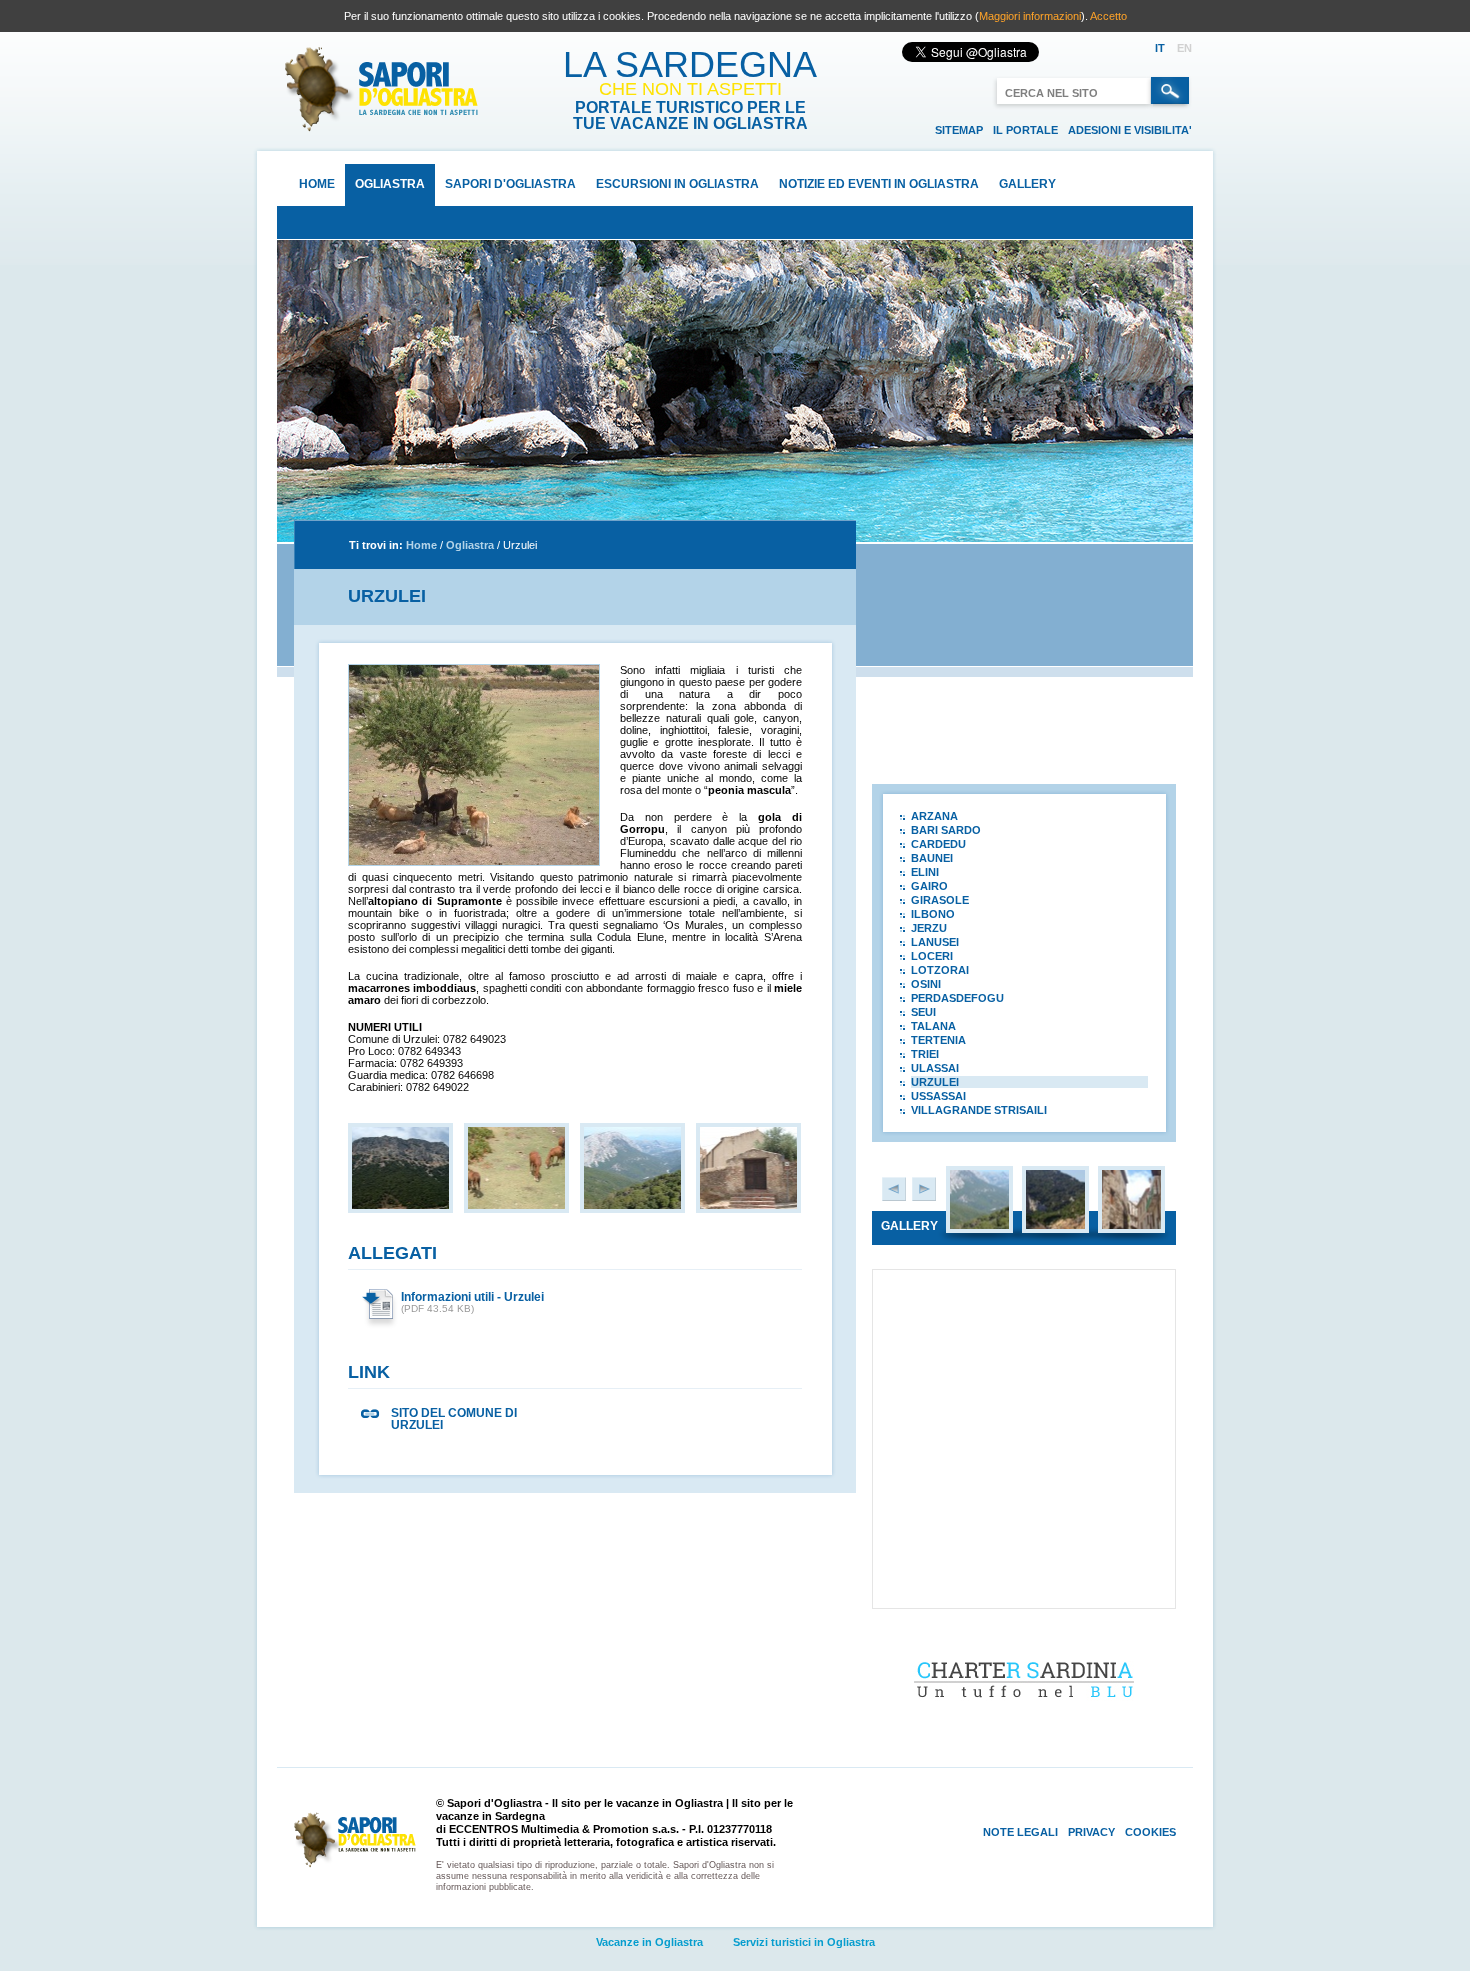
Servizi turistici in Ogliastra (804, 1942)
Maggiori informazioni (1030, 16)
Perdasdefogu (957, 998)
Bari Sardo (946, 830)
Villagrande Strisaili (979, 1110)
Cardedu (938, 844)
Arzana (934, 816)
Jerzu (929, 928)
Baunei (932, 858)
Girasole (940, 900)
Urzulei (520, 545)
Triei (925, 1054)
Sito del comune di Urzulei (454, 1419)
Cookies (1150, 1832)
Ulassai (935, 1068)
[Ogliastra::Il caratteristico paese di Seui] (1131, 1225)
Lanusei (935, 942)
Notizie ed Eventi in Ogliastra (879, 184)
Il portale (1025, 130)
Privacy (1091, 1832)
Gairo (929, 886)
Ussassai (938, 1096)
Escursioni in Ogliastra (677, 184)
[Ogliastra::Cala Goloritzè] (1055, 1225)
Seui (923, 1012)
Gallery (1027, 184)
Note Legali (1020, 1832)
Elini (925, 872)
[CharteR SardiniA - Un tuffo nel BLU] (1024, 1711)
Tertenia (938, 1040)
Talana (933, 1026)
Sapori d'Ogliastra (510, 184)
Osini (926, 984)
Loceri (932, 956)
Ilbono (933, 914)
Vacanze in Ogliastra (649, 1942)
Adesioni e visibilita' (1130, 130)
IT (1160, 48)
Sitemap (959, 130)
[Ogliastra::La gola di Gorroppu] (979, 1225)
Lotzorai (940, 970)
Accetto (1108, 16)
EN (1184, 48)
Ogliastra (390, 184)
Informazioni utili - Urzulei (472, 1297)
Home (317, 184)
